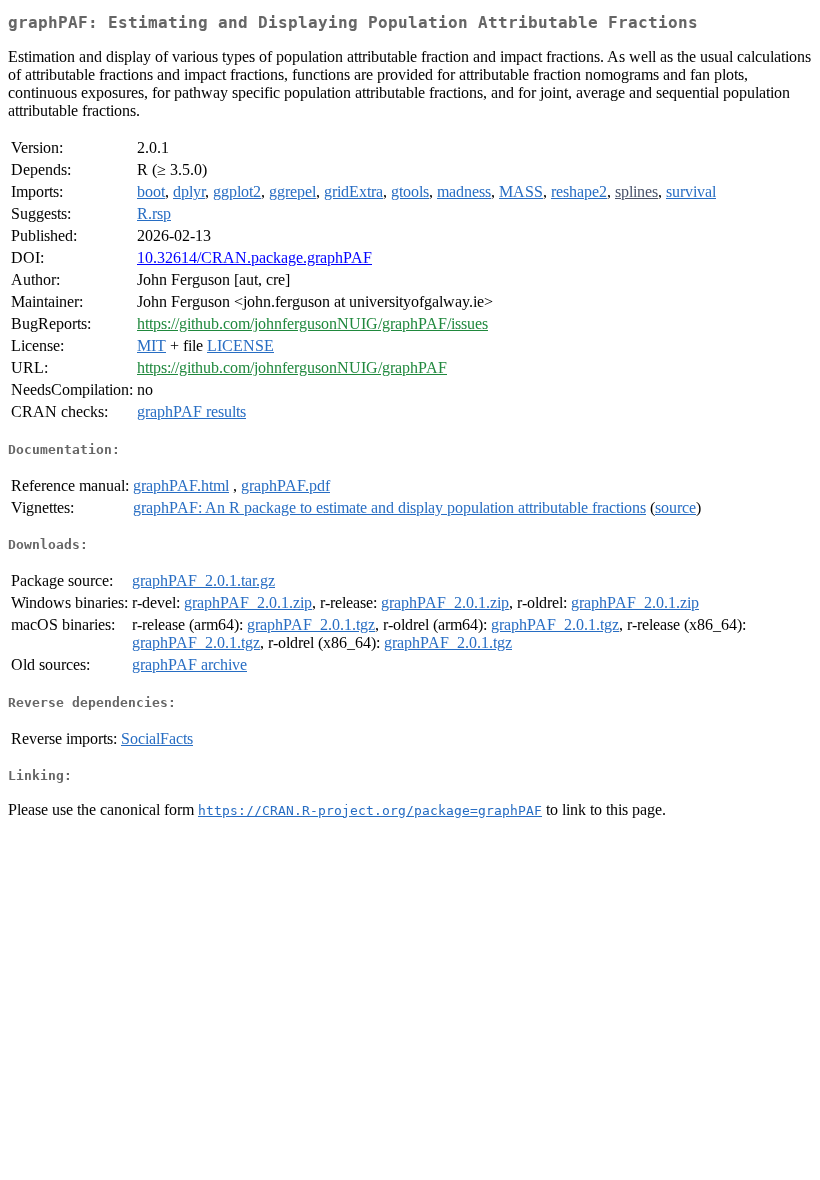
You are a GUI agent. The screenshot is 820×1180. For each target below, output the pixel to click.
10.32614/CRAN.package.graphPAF (254, 257)
